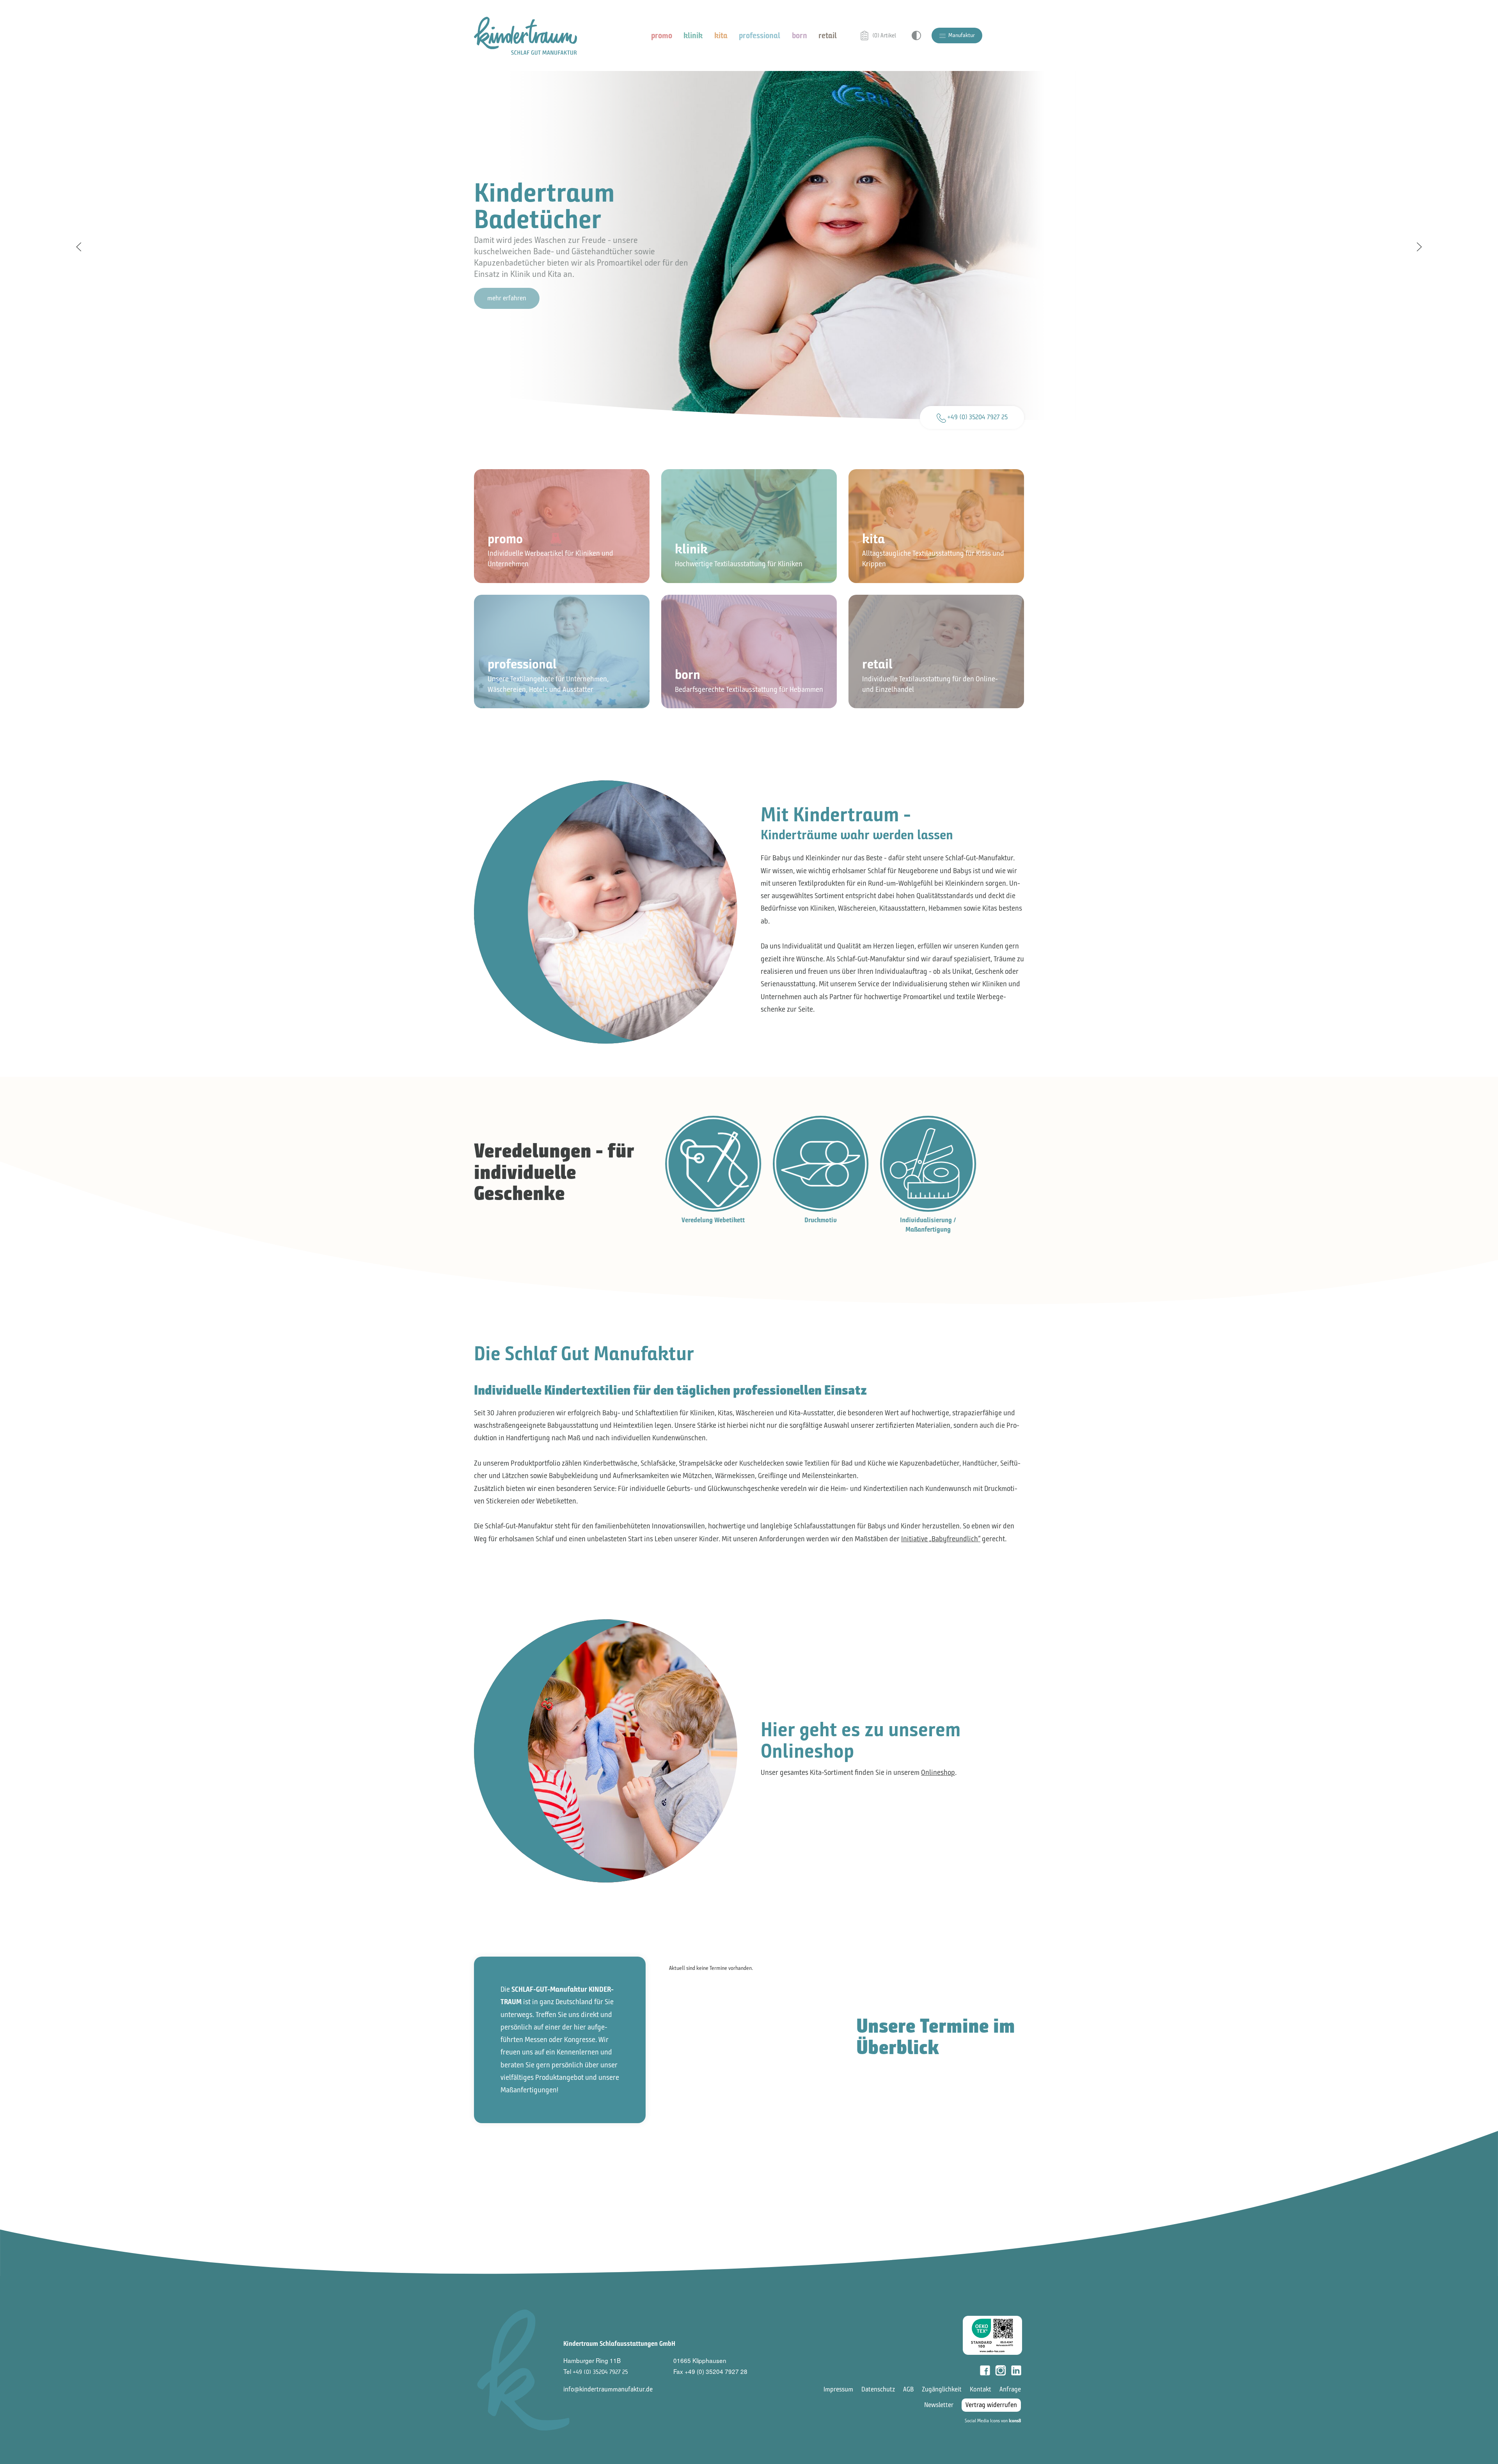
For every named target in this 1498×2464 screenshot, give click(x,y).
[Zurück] (79, 247)
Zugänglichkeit (942, 2389)
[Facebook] (985, 2370)
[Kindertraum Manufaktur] (525, 35)
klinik (693, 35)
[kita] (936, 526)
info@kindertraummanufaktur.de (608, 2389)
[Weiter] (1419, 247)
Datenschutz (878, 2389)
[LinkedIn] (1016, 2370)
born (800, 35)
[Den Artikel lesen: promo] (562, 526)
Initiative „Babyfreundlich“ (941, 1539)
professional (760, 35)
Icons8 (1015, 2421)
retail (828, 35)
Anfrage (1010, 2389)
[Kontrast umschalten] (916, 35)
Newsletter (939, 2405)
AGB (908, 2389)
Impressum (838, 2389)
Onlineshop (938, 1772)
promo (662, 35)
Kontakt (981, 2389)
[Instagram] (1001, 2370)
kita (721, 35)
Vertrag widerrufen (991, 2405)
